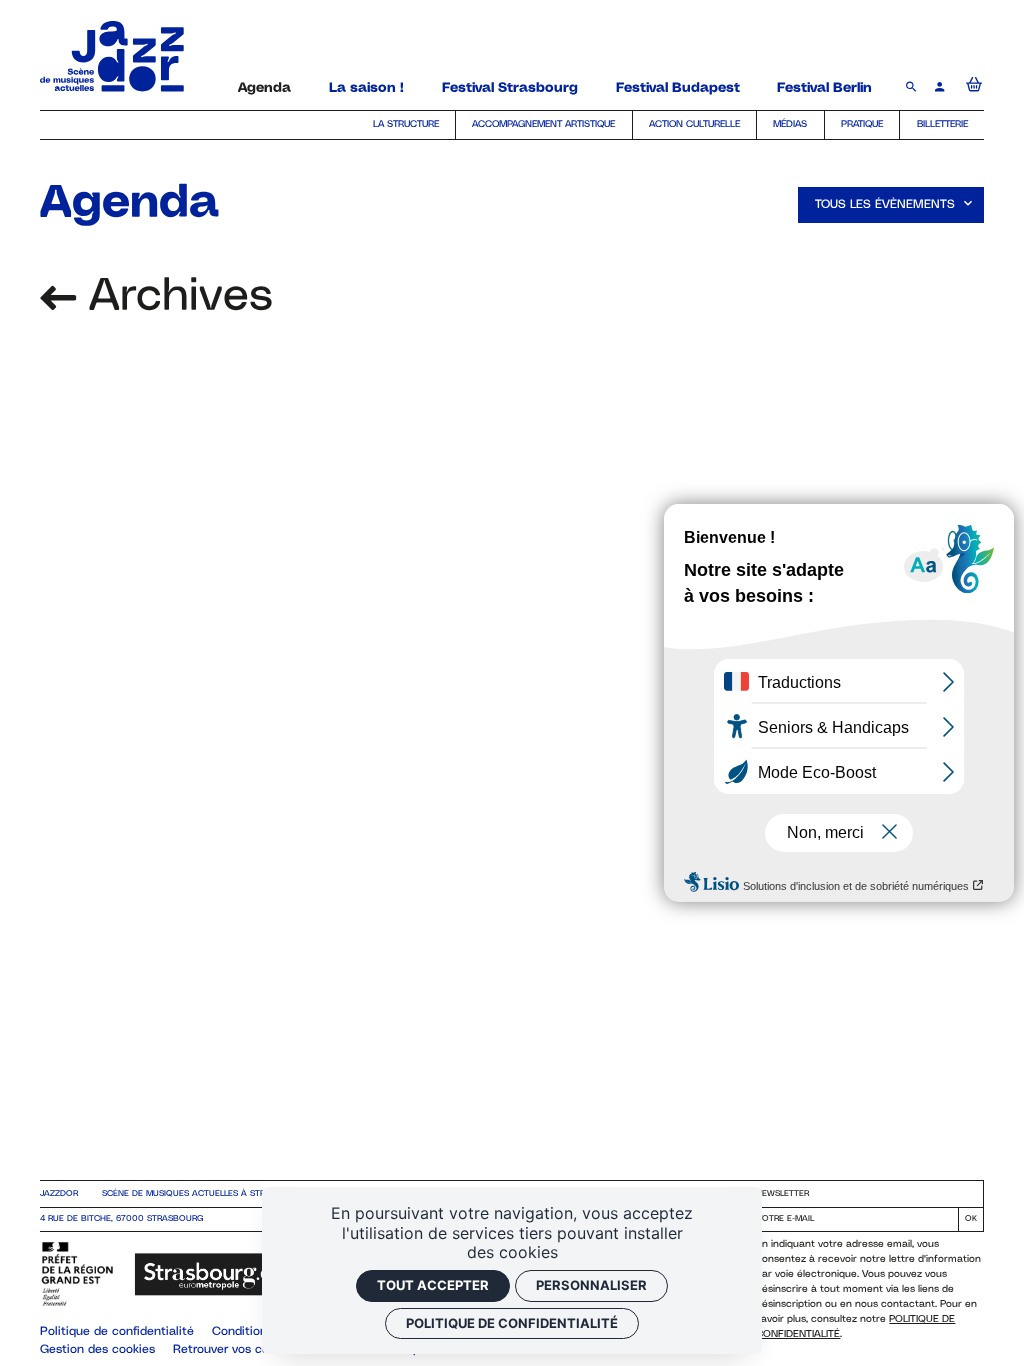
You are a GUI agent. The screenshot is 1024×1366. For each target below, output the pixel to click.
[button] (891, 205)
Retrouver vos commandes (248, 1349)
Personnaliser (591, 1285)
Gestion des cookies (97, 1349)
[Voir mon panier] (974, 88)
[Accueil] (112, 86)
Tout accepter (433, 1285)
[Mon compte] (942, 88)
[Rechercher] (913, 88)
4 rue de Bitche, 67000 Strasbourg (121, 1219)
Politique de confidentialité (117, 1331)
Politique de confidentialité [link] (512, 1323)
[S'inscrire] (970, 1219)
